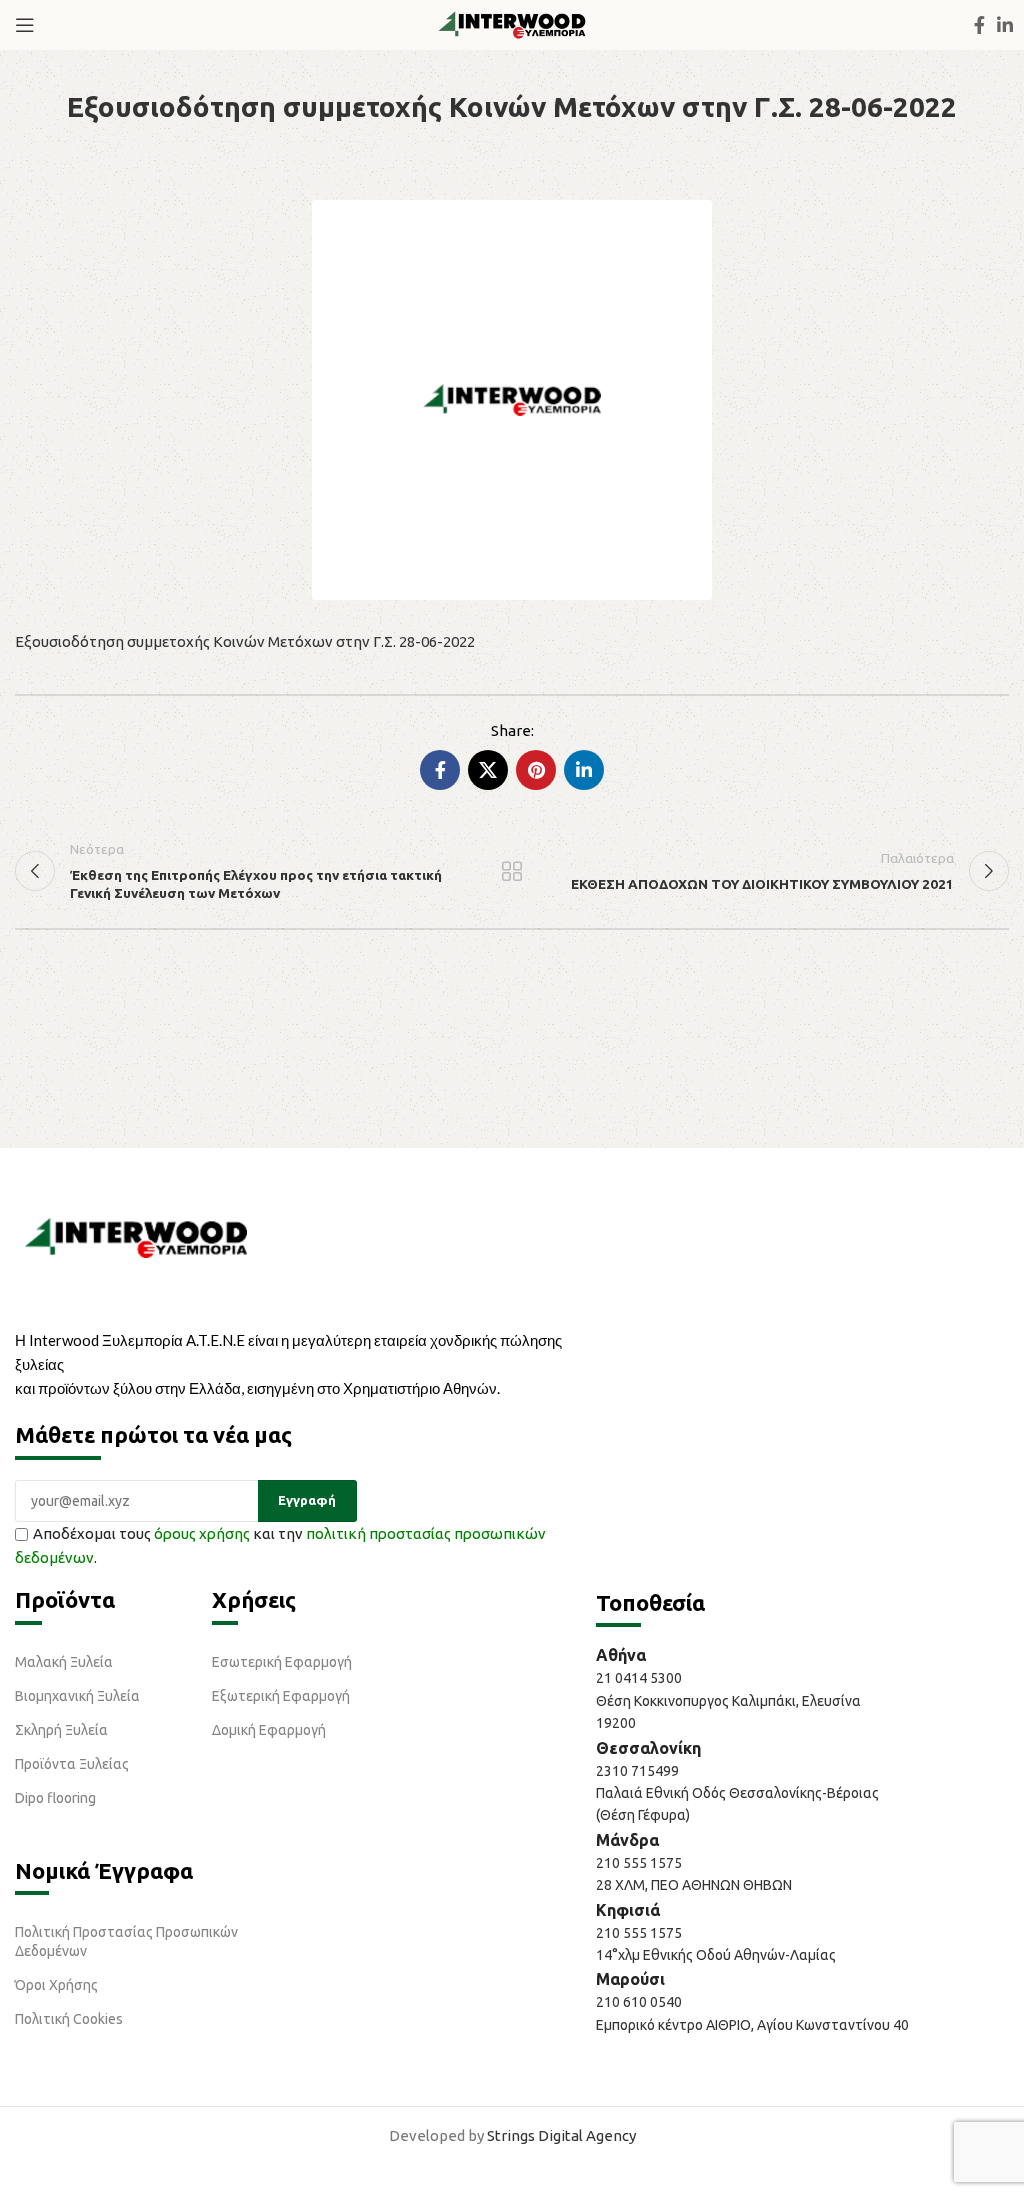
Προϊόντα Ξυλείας (72, 1764)
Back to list (512, 871)
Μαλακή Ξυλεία (64, 1662)
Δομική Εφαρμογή (269, 1730)
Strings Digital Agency (561, 2135)
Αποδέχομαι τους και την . (280, 1545)
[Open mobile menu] (25, 25)
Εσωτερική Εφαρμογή (282, 1662)
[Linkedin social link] (1005, 25)
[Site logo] (512, 23)
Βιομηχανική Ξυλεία (77, 1696)
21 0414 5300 (642, 1678)
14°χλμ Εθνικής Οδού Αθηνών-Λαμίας (716, 1955)
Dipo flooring (55, 1798)
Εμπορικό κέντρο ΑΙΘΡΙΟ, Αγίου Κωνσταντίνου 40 (752, 2025)
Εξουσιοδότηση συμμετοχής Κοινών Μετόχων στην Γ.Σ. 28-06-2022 (245, 641)
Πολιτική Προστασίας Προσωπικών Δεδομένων (126, 1941)
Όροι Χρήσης (56, 1985)
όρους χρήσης (202, 1533)
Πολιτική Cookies (69, 2019)
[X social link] (488, 770)
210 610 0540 (639, 2002)
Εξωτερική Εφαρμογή (281, 1696)
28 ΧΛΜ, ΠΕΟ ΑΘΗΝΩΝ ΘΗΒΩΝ (694, 1885)
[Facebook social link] (979, 25)
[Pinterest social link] (536, 770)
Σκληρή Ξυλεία (61, 1730)
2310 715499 (637, 1771)
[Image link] (136, 1236)
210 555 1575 (639, 1863)
